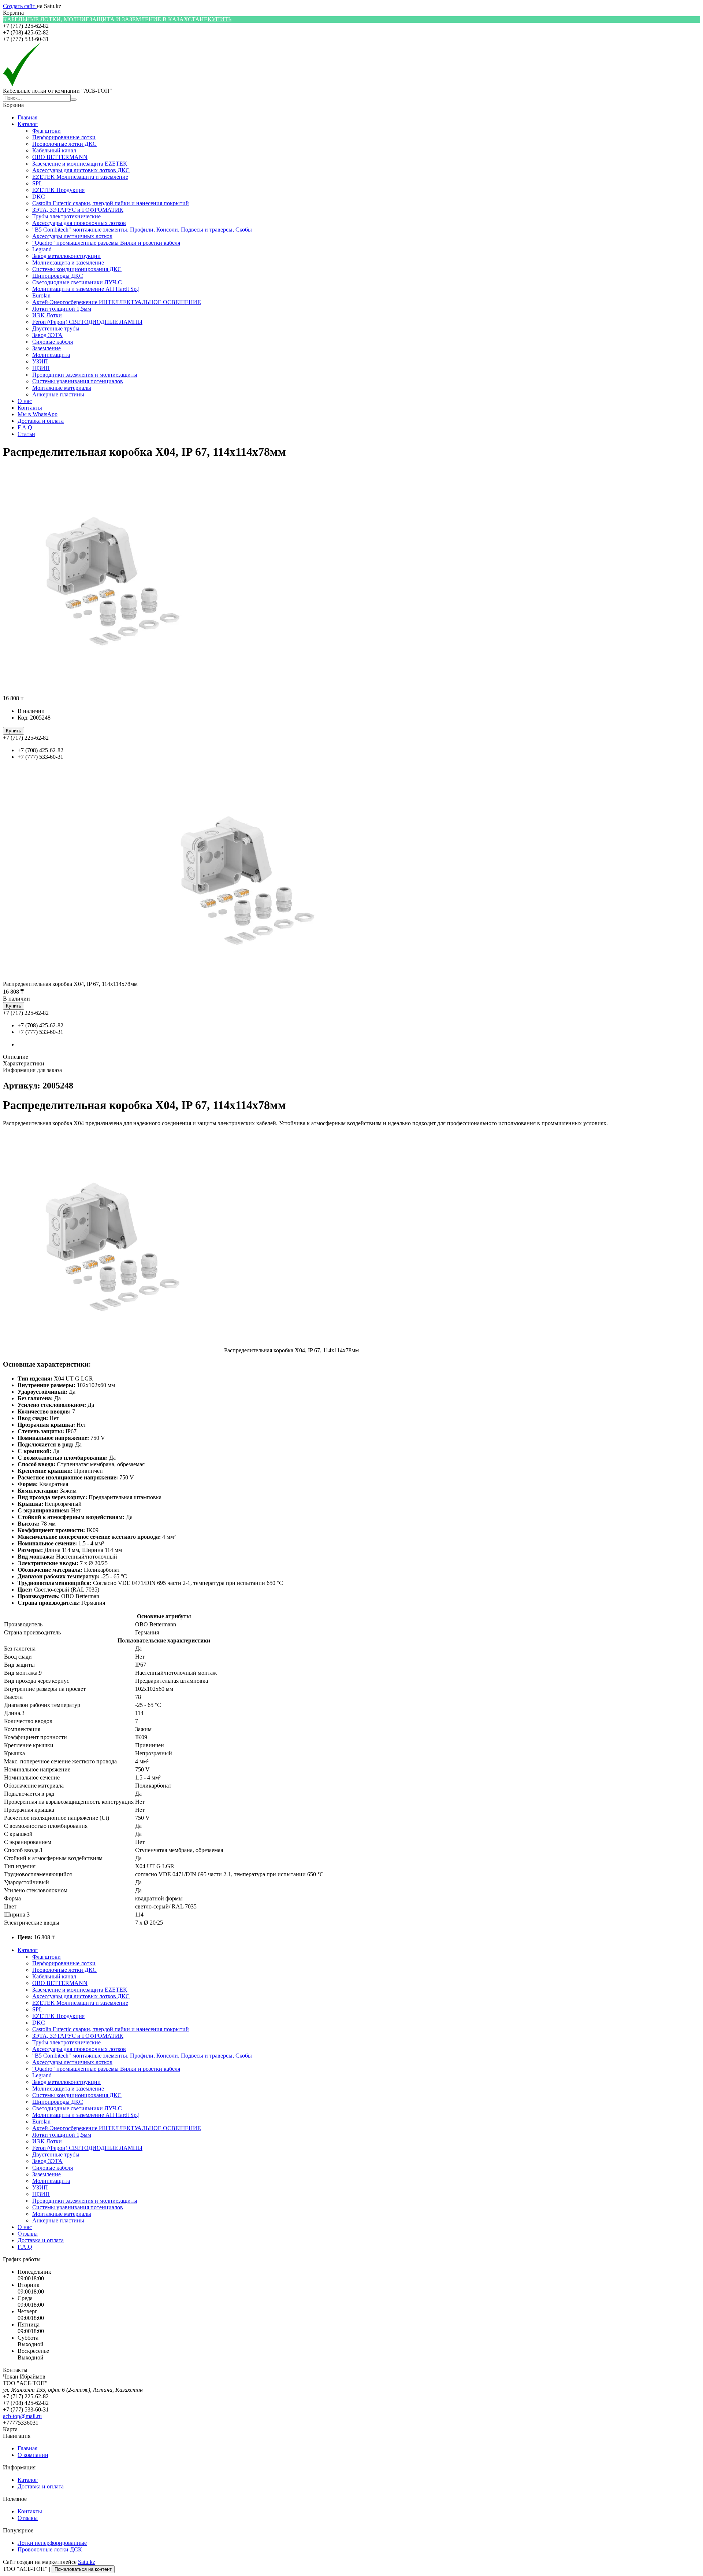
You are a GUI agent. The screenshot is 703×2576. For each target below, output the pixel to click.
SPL (37, 183)
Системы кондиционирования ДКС (77, 269)
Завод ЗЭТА (47, 335)
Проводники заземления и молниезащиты (85, 375)
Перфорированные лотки (64, 137)
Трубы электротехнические (66, 216)
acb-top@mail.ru (22, 2416)
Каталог (28, 124)
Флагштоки (47, 131)
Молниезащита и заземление (68, 263)
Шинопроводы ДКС (58, 276)
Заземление (47, 348)
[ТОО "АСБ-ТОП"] (22, 84)
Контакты (30, 408)
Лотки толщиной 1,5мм (62, 309)
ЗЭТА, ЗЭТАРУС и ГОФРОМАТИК (78, 210)
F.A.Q (25, 427)
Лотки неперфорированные (52, 2543)
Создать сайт (20, 6)
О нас (25, 401)
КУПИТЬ (220, 19)
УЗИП (40, 361)
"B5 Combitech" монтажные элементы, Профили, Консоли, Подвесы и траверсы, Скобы (142, 230)
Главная (27, 117)
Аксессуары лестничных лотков (72, 236)
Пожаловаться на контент (83, 2569)
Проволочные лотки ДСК (50, 2549)
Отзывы (28, 2234)
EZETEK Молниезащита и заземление (80, 177)
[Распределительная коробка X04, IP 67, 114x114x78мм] (248, 984)
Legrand (42, 249)
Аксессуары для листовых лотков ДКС (81, 170)
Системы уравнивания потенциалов (78, 381)
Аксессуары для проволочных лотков (79, 223)
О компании (33, 2455)
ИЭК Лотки (47, 315)
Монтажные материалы (62, 388)
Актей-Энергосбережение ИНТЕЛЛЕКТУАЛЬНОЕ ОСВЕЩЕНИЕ (117, 302)
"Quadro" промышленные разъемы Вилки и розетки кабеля (106, 243)
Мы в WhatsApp (38, 414)
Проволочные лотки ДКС (64, 144)
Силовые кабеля (53, 342)
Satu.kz (87, 2562)
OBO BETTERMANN (60, 157)
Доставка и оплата (41, 421)
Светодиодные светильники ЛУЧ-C (77, 282)
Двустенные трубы (56, 328)
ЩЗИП (41, 368)
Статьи (26, 434)
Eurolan (41, 295)
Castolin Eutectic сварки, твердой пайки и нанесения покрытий (111, 203)
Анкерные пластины (58, 394)
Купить (14, 731)
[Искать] (74, 100)
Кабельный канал (54, 150)
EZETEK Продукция (58, 190)
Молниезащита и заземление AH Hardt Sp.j (86, 289)
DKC (39, 197)
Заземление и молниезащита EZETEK (80, 164)
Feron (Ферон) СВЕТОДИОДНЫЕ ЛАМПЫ (87, 322)
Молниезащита (51, 355)
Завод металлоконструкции (66, 256)
